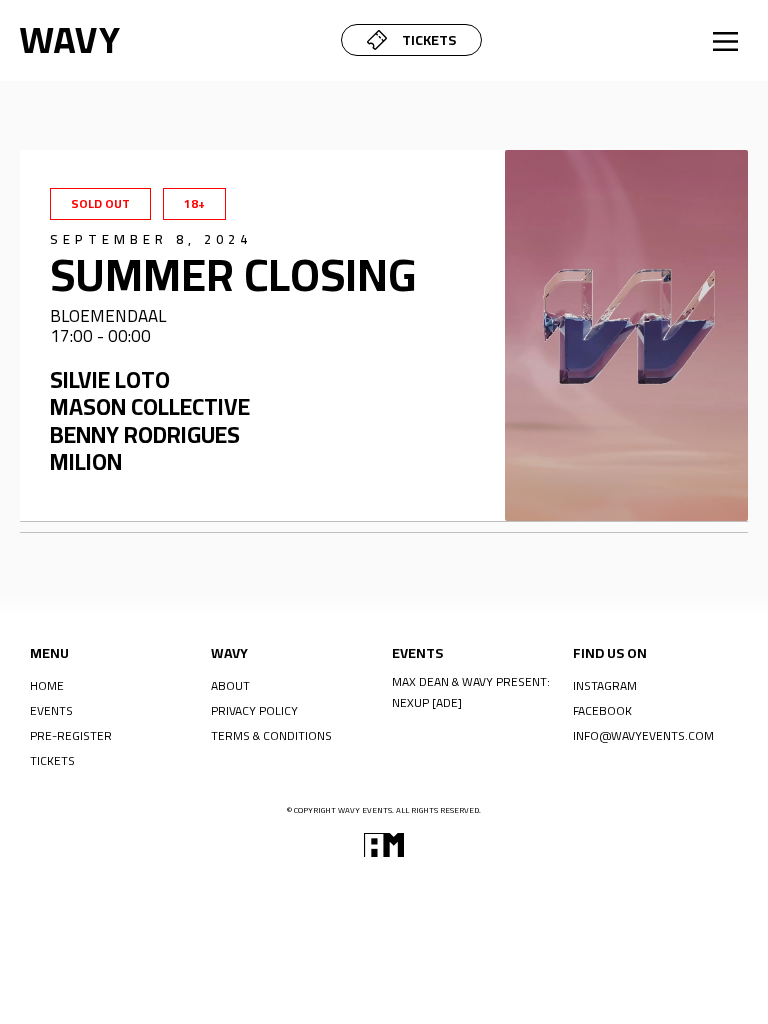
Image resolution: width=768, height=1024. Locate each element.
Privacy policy (254, 710)
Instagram (605, 685)
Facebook (602, 710)
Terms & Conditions (271, 735)
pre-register (71, 735)
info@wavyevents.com (643, 735)
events (51, 710)
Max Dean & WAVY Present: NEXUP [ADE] (471, 692)
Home (47, 685)
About (230, 685)
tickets (52, 760)
